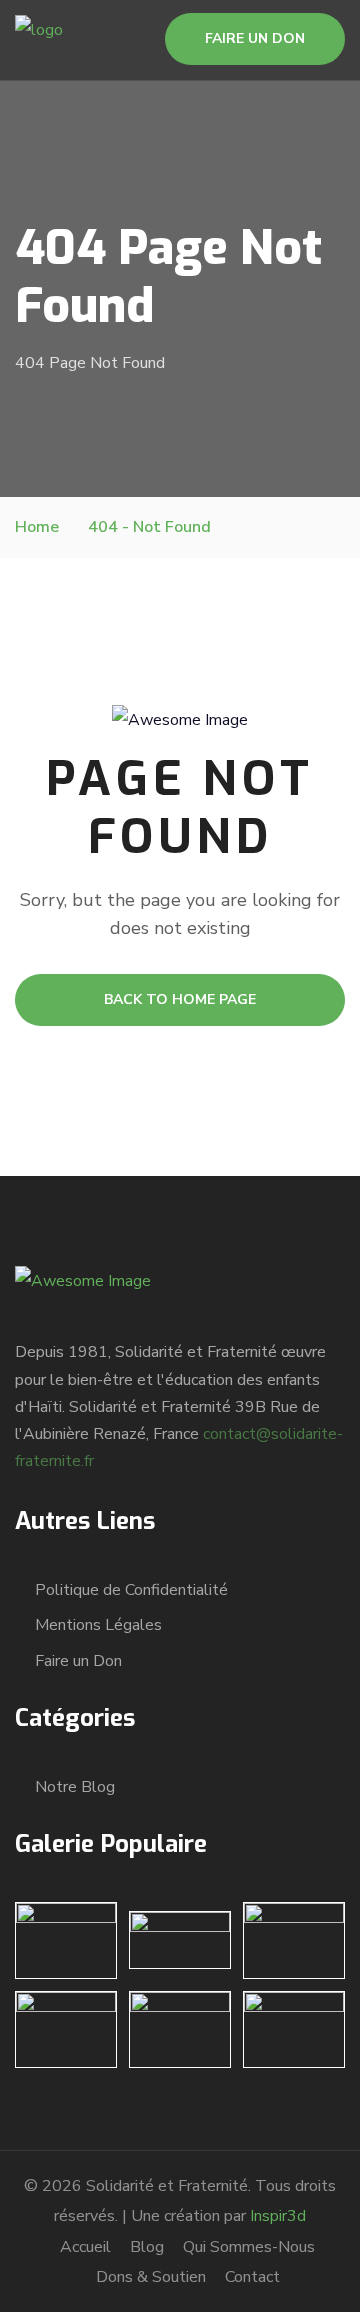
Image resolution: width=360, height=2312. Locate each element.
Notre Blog (75, 1787)
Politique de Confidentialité (131, 1590)
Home (37, 527)
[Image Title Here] (66, 1940)
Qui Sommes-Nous (249, 2247)
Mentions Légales (98, 1625)
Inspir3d (278, 2216)
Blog (147, 2247)
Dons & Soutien (151, 2277)
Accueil (85, 2247)
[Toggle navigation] (112, 20)
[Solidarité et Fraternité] (39, 39)
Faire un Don (78, 1661)
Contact (252, 2277)
